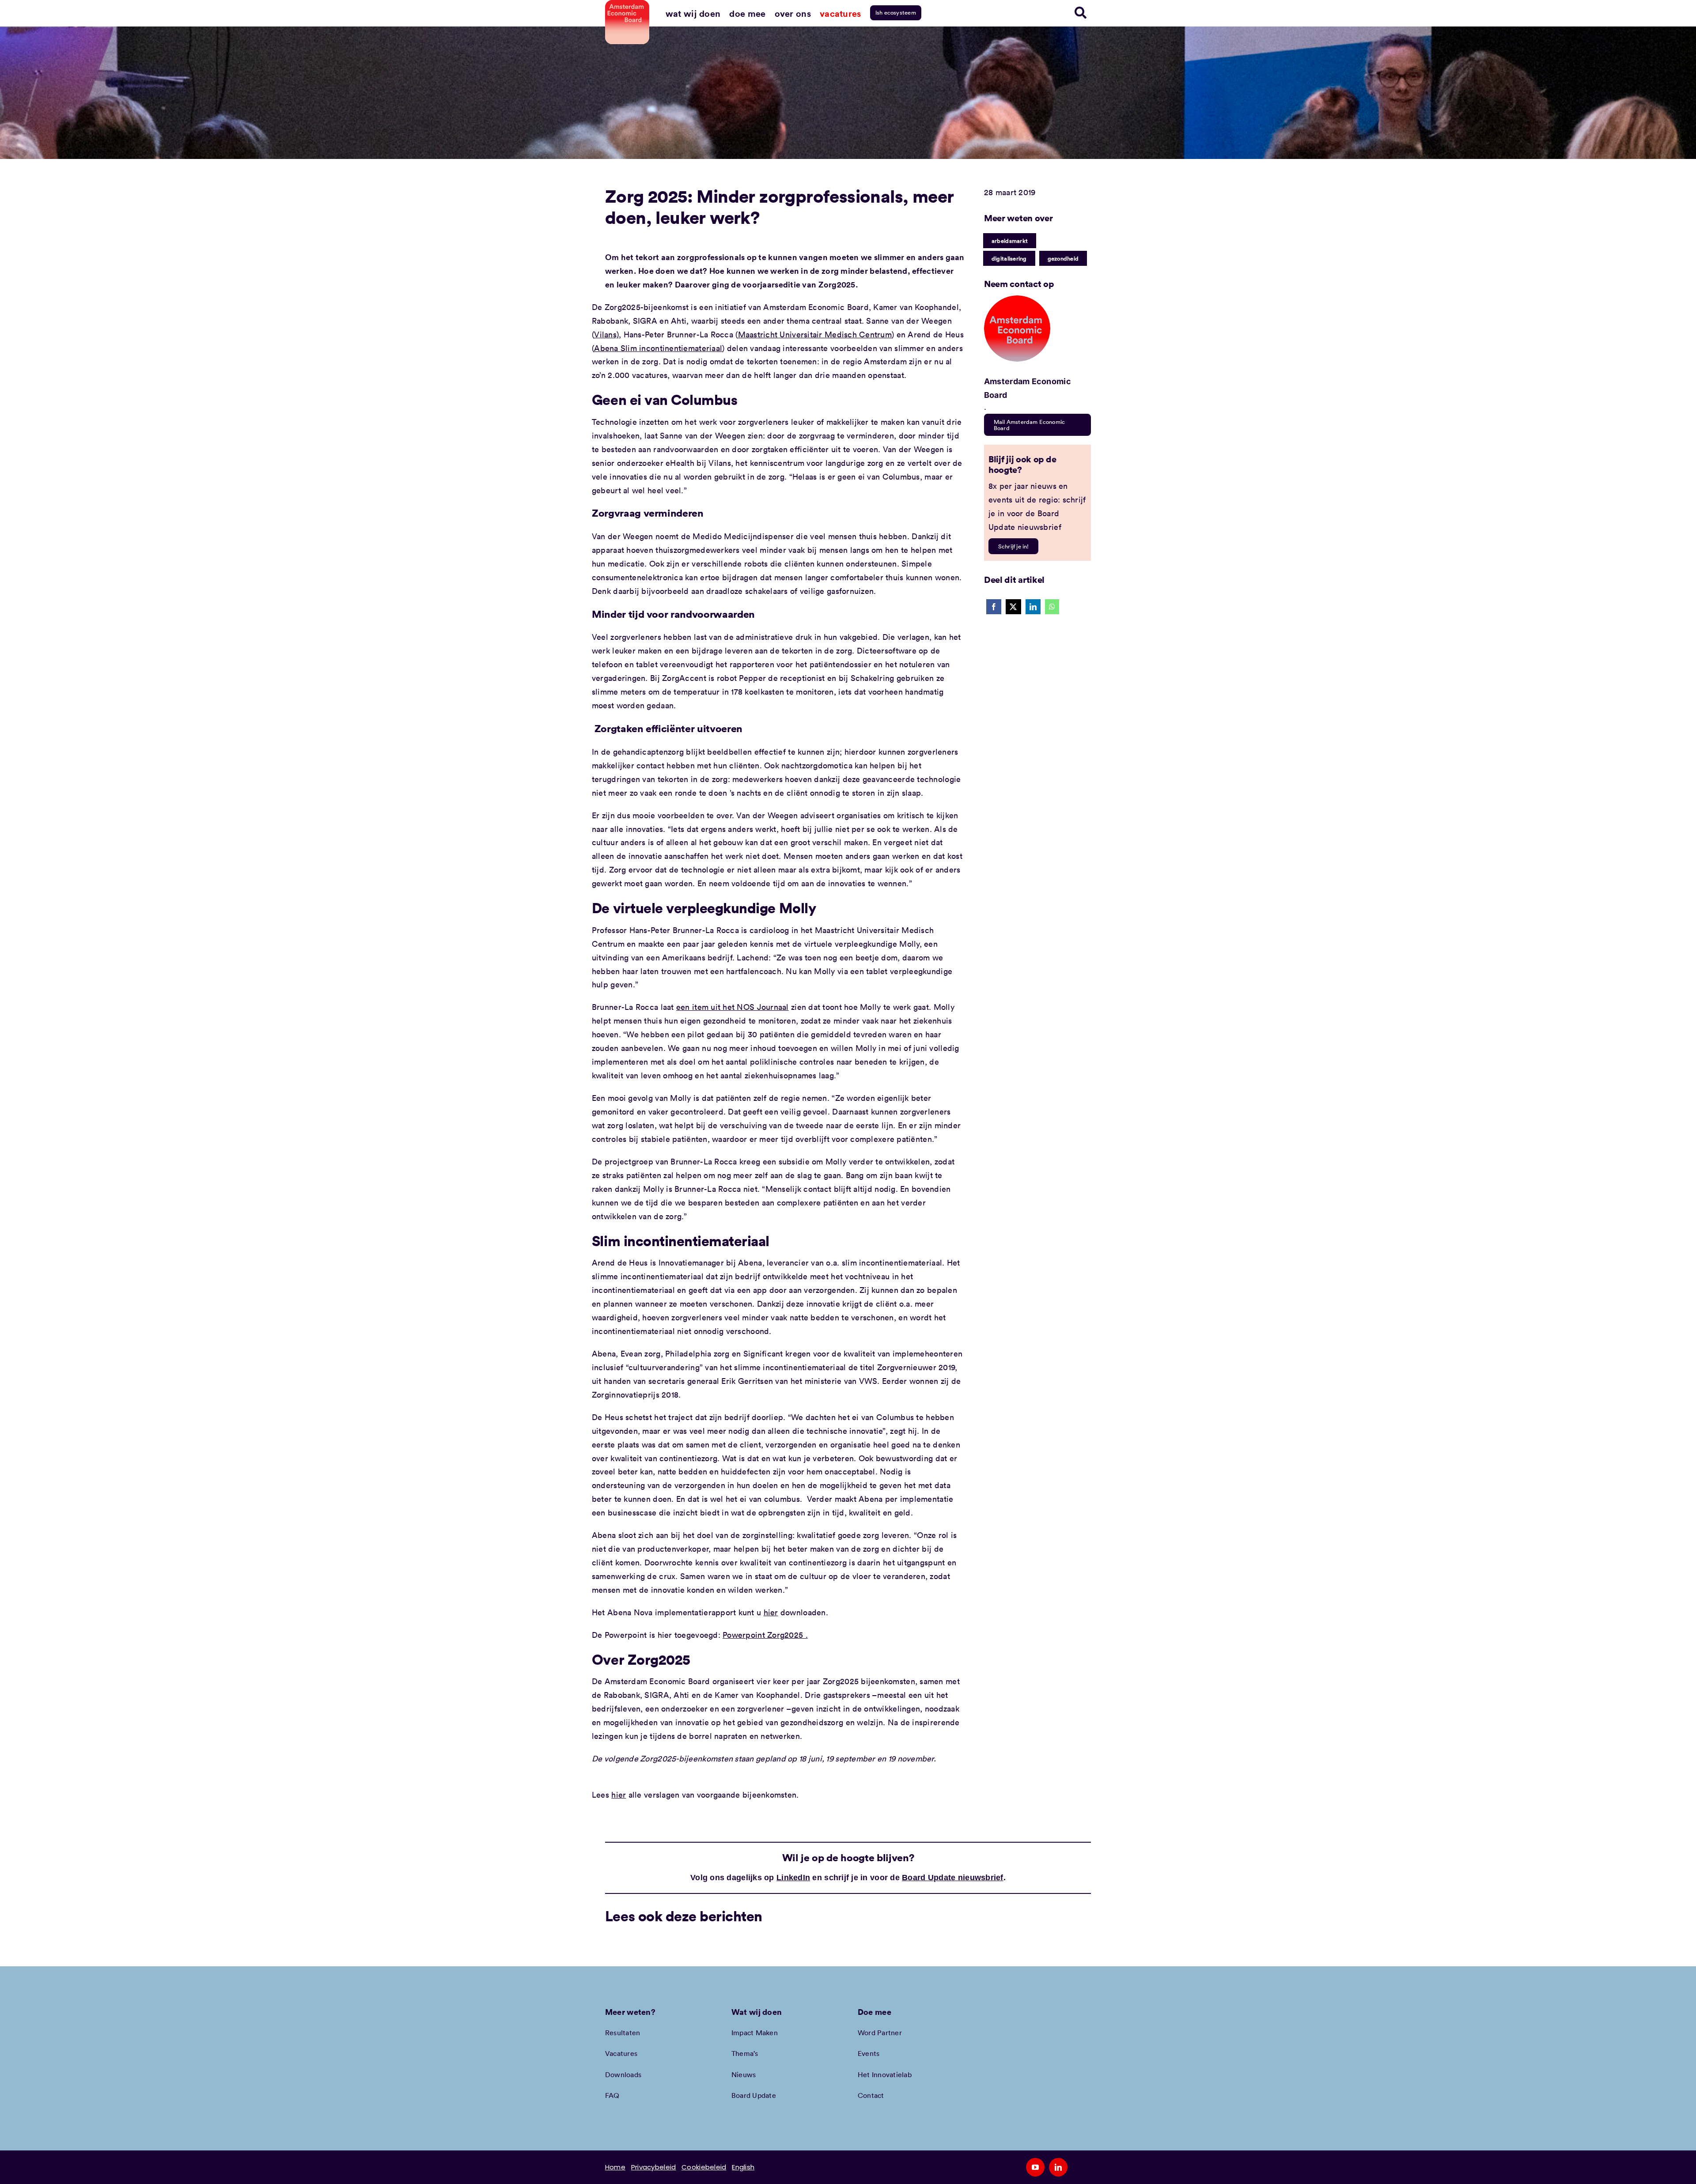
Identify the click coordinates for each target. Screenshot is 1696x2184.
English (743, 2167)
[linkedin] (1058, 2167)
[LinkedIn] (1033, 607)
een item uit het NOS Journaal (733, 1007)
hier (771, 1612)
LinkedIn (793, 1878)
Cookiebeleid (704, 2167)
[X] (1013, 607)
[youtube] (1035, 2167)
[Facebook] (994, 607)
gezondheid (1063, 258)
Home (615, 2167)
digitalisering (1009, 258)
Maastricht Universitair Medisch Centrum (815, 334)
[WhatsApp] (1052, 607)
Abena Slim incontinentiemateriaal (658, 348)
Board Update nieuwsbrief (952, 1878)
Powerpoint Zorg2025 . (765, 1635)
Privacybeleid (654, 2167)
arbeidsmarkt (1010, 241)
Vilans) (606, 334)
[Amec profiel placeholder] (1017, 299)
